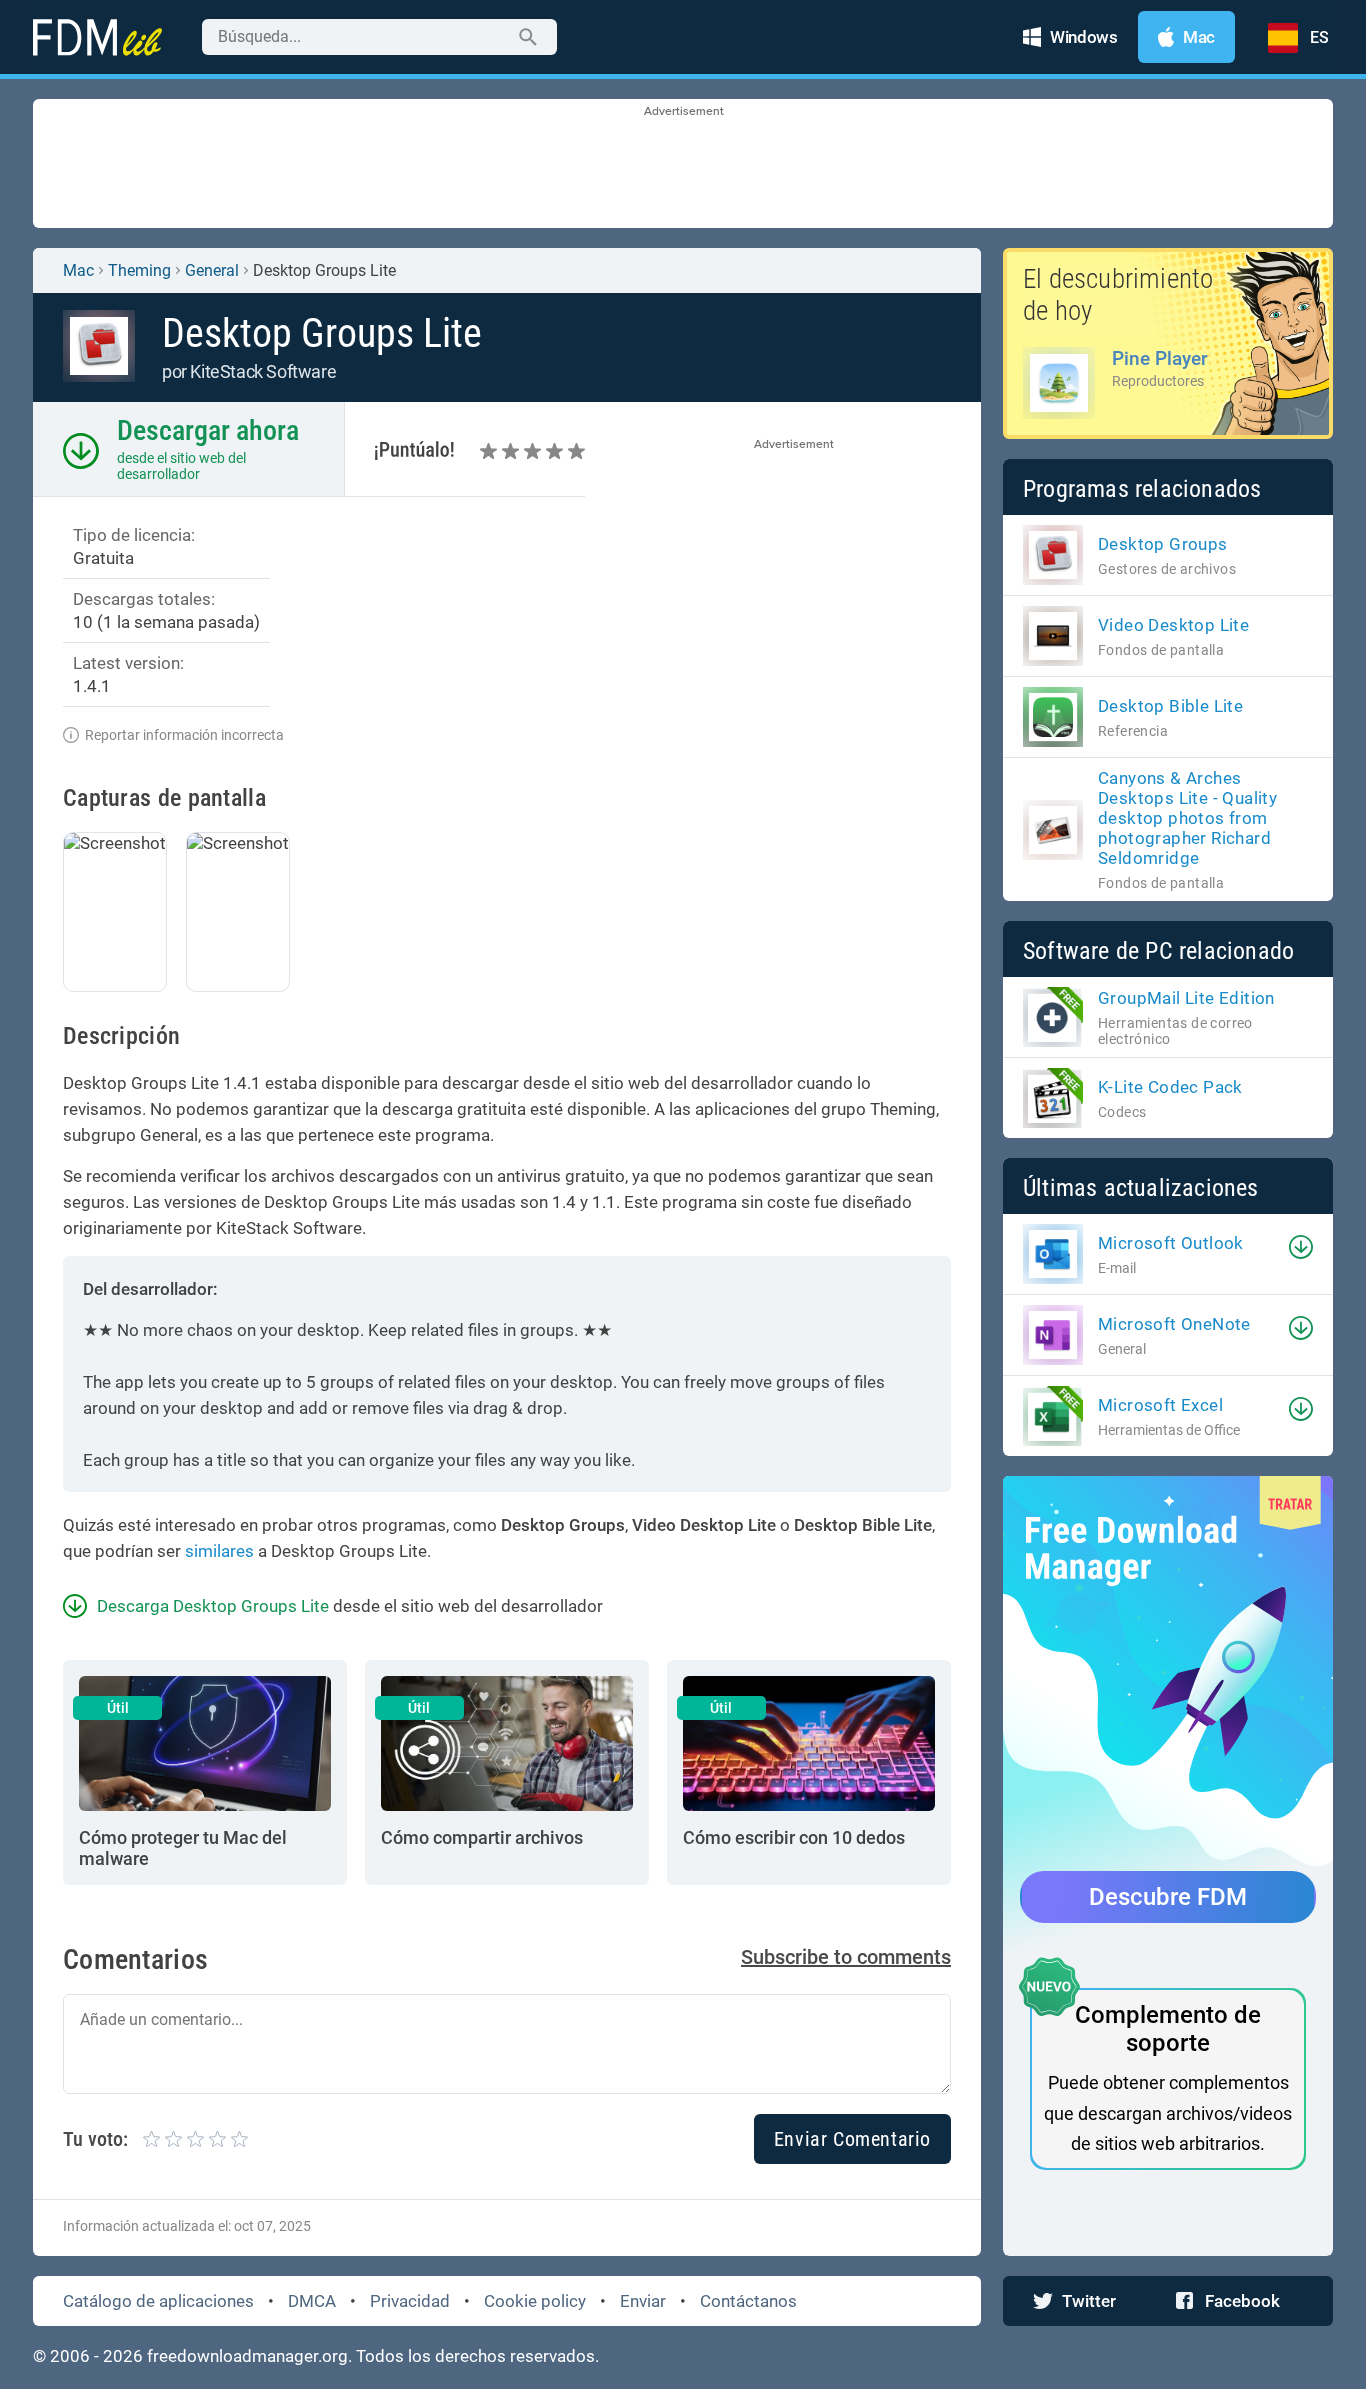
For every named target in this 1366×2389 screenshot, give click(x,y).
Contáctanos (748, 2301)
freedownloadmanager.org (247, 2356)
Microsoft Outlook (1171, 1243)
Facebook (1242, 2301)
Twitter (1089, 2301)
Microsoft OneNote (1174, 1324)
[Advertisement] (683, 165)
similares (219, 1551)
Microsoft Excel (1160, 1405)
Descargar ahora (208, 430)
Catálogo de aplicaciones (158, 2301)
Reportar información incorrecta (184, 735)
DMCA (312, 2301)
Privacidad (410, 2301)
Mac (78, 270)
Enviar (643, 2301)
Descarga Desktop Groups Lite (213, 1606)
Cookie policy (535, 2301)
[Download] (1301, 1247)
